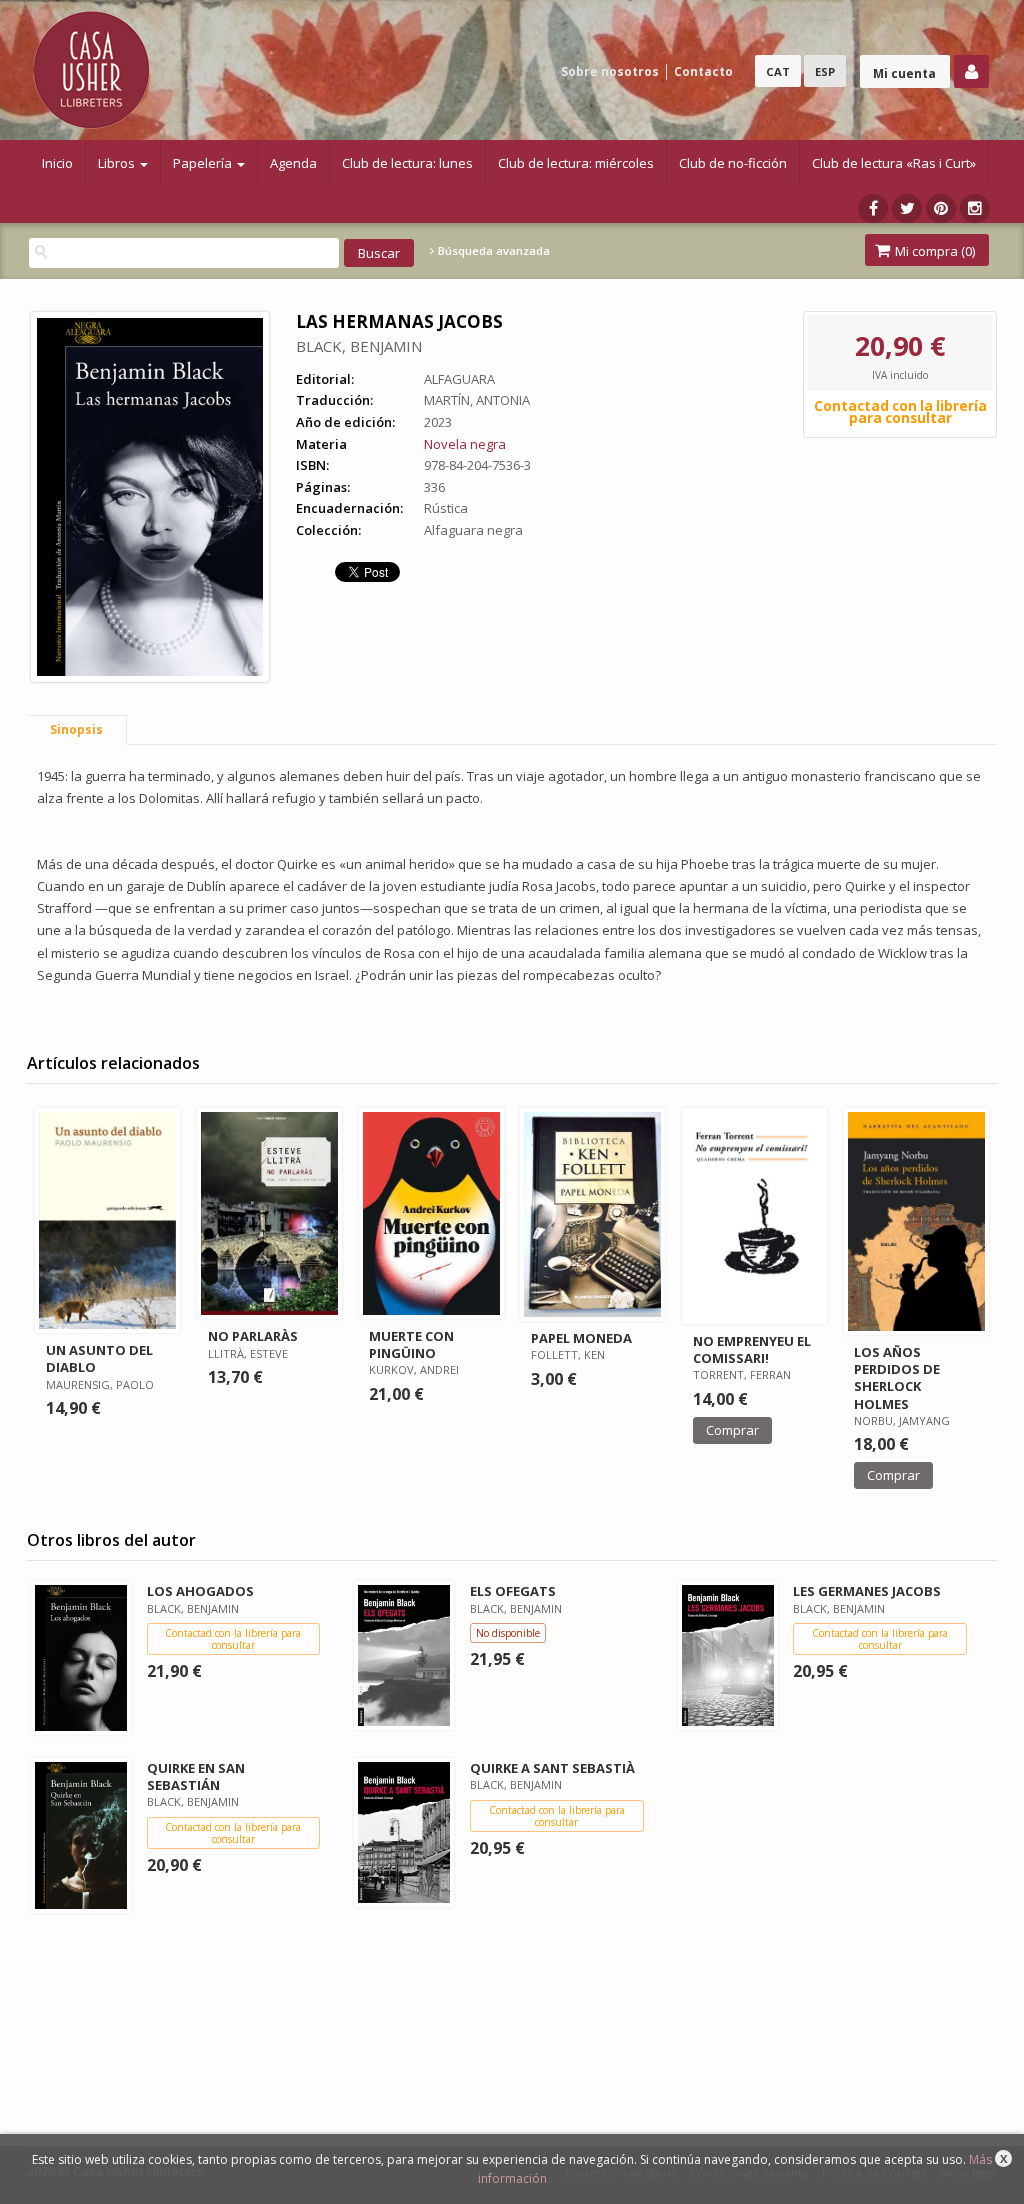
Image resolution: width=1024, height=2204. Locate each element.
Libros (118, 163)
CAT (778, 71)
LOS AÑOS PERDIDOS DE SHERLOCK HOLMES (897, 1377)
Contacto (703, 71)
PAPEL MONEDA (581, 1338)
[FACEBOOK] (873, 208)
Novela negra (465, 444)
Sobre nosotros (610, 71)
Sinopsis (76, 729)
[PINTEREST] (941, 208)
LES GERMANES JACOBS (867, 1591)
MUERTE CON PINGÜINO (411, 1344)
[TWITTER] (907, 208)
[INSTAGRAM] (975, 208)
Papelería (204, 163)
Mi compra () (933, 251)
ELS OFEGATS (513, 1591)
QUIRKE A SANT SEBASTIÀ (552, 1768)
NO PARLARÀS (253, 1336)
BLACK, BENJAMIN (359, 346)
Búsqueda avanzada (492, 251)
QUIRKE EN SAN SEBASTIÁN (196, 1776)
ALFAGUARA (459, 379)
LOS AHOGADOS (200, 1591)
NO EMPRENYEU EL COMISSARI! (752, 1349)
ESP (825, 71)
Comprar (732, 1430)
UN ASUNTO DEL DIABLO (99, 1358)
